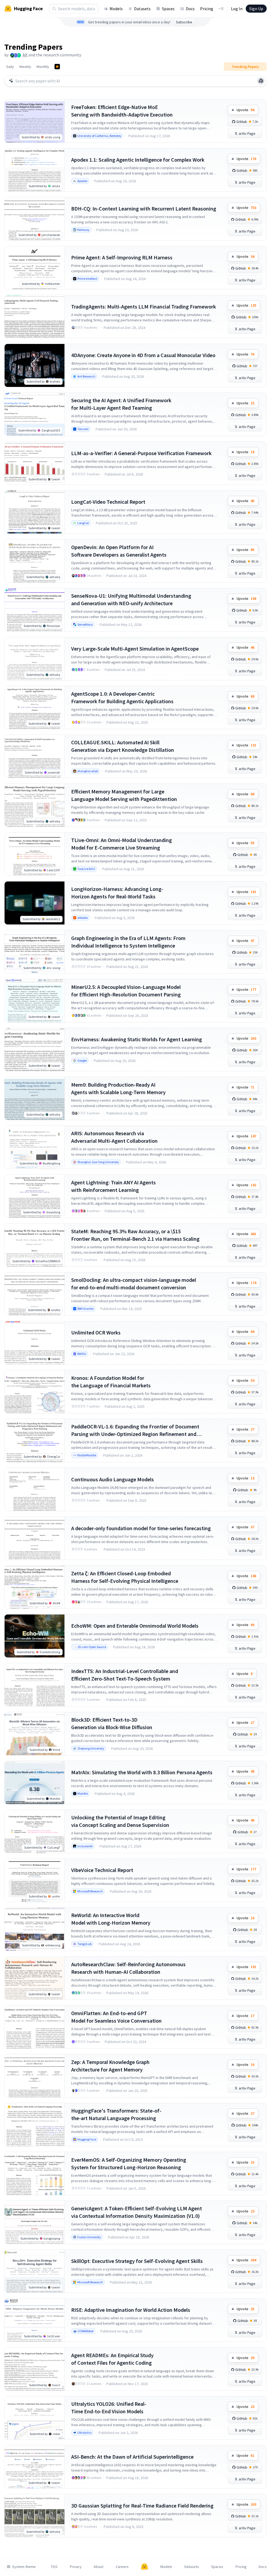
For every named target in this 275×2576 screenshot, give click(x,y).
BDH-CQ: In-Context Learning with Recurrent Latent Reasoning (144, 208)
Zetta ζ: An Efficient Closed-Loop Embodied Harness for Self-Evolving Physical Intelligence (125, 1577)
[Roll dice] (261, 81)
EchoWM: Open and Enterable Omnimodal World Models (135, 1626)
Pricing (207, 9)
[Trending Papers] (57, 67)
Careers (122, 2567)
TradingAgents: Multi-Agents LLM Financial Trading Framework (144, 306)
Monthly (43, 67)
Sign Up (256, 9)
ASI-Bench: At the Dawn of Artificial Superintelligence (132, 2457)
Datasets (142, 9)
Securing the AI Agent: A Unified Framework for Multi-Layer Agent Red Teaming (121, 404)
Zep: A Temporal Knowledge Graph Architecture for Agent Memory (110, 2066)
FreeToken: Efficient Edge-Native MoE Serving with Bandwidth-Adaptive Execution (122, 111)
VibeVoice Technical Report (102, 1870)
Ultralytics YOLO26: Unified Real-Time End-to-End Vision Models (109, 2408)
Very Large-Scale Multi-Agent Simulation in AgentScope (135, 649)
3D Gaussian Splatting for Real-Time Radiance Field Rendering (142, 2506)
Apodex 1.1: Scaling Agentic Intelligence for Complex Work (138, 160)
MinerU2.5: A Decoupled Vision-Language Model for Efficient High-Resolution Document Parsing (126, 991)
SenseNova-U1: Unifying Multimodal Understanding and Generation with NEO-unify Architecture (131, 599)
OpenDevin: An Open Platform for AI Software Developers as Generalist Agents (119, 551)
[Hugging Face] (144, 2567)
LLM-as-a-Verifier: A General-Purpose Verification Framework (141, 453)
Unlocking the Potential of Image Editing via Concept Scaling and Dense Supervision (120, 1821)
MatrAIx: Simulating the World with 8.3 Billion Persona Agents (142, 1772)
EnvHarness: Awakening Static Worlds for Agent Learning (137, 1039)
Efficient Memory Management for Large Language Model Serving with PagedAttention (124, 795)
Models (116, 9)
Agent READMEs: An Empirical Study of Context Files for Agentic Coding (112, 2359)
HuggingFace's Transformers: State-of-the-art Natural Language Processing (116, 2114)
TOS (54, 2567)
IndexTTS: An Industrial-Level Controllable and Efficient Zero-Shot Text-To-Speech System (125, 1675)
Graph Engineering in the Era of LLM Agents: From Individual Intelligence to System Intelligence (128, 942)
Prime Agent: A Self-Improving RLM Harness (122, 257)
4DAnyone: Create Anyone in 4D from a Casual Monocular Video (143, 355)
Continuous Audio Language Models (113, 1479)
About (99, 2567)
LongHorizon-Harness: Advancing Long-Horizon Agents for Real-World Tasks (117, 893)
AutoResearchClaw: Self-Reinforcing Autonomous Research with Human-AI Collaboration (128, 1968)
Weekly (25, 67)
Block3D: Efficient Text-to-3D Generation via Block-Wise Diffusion (112, 1723)
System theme (24, 2567)
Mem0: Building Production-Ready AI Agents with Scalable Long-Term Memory (118, 1088)
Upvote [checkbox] (245, 110)
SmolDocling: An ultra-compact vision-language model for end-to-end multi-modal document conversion (134, 1284)
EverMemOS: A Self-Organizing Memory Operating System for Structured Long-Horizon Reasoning (129, 2163)
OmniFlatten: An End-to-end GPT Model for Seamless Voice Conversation (116, 2017)
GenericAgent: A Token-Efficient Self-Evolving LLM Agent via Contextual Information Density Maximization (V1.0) (137, 2212)
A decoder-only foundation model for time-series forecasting (141, 1528)
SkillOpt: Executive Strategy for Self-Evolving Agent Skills (137, 2261)
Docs (190, 9)
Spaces (168, 9)
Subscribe (184, 22)
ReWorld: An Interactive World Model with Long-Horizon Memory (111, 1919)
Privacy (76, 2567)
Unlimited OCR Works (96, 1332)
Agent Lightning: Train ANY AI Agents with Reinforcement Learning (113, 1186)
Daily (10, 67)
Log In (237, 9)
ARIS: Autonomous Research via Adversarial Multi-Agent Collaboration (114, 1137)
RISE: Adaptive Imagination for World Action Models (131, 2310)
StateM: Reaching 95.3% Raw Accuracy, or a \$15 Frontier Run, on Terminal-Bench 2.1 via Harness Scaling (135, 1235)
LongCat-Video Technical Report (108, 502)
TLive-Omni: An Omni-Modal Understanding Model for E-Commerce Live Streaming (122, 844)
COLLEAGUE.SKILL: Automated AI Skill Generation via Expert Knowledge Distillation (123, 746)
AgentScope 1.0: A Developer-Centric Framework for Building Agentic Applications (122, 697)
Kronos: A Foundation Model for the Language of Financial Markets (111, 1382)
